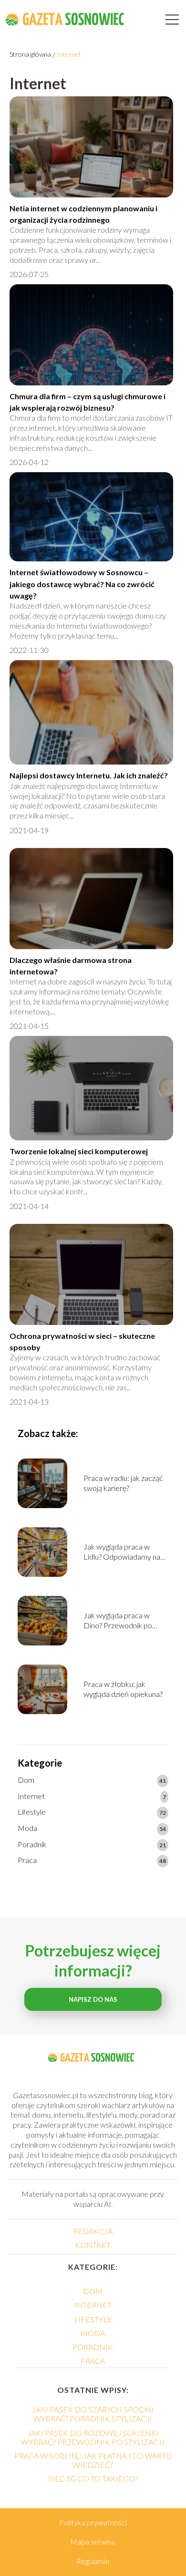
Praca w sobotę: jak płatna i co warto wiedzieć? (93, 2460)
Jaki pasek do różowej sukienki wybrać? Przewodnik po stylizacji (93, 2437)
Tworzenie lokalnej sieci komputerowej (79, 1151)
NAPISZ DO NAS (93, 1999)
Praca (27, 1860)
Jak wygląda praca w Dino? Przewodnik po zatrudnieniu (118, 1621)
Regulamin (93, 2561)
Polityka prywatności (93, 2522)
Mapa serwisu (93, 2541)
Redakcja (93, 2231)
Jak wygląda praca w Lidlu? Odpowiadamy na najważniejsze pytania (122, 1552)
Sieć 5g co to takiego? (93, 2478)
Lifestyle (32, 1812)
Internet (31, 1796)
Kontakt (93, 2245)
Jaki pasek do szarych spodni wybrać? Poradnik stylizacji (93, 2414)
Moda (27, 1828)
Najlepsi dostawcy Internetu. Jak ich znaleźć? (89, 775)
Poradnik (32, 1844)
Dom (26, 1780)
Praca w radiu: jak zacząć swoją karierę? (123, 1483)
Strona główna (30, 54)
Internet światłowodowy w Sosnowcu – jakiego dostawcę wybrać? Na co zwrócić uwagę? (82, 584)
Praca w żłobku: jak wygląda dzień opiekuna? (123, 1689)
